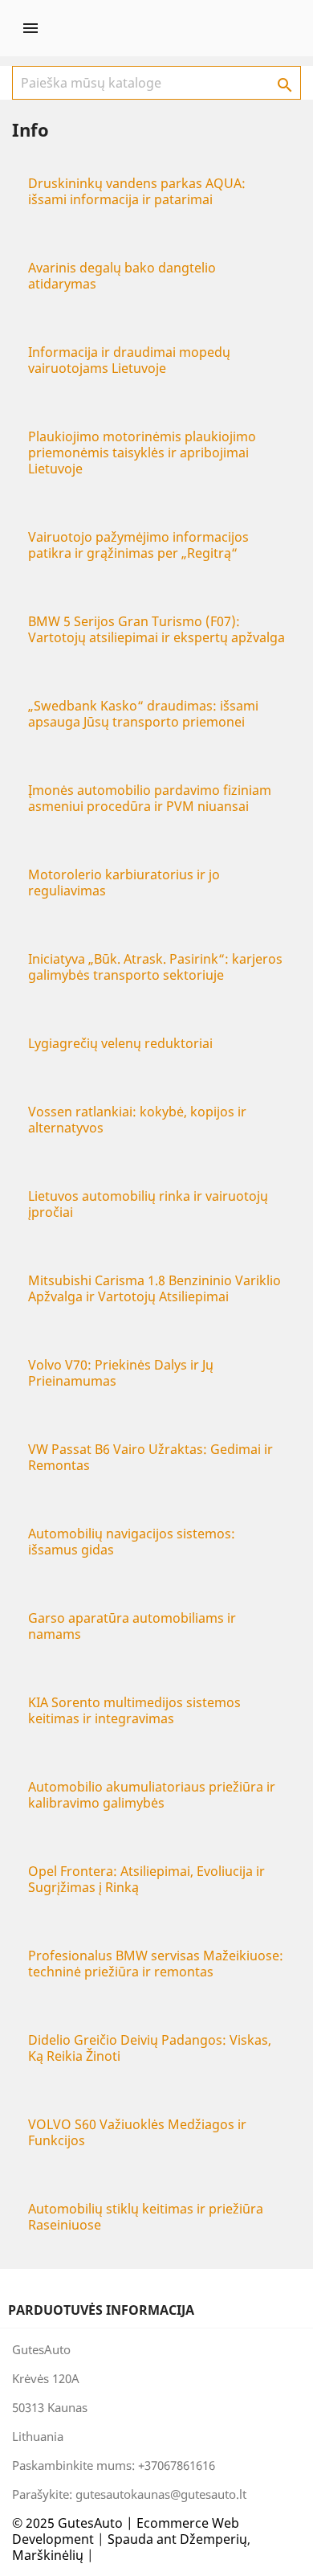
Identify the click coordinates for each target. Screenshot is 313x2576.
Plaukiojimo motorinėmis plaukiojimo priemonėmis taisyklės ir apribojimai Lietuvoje (142, 453)
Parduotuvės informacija (101, 2310)
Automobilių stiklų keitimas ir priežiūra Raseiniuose (146, 2217)
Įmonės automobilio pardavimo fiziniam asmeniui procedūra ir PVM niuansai (150, 798)
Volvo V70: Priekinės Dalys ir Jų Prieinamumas (121, 1373)
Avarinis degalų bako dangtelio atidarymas (122, 276)
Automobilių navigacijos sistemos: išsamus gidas (132, 1542)
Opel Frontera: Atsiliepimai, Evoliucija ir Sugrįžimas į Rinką (146, 1879)
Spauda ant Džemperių (177, 2539)
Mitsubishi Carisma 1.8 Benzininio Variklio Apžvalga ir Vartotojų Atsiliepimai (154, 1288)
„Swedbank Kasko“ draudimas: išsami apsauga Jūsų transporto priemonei (143, 714)
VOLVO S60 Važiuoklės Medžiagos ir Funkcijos (137, 2132)
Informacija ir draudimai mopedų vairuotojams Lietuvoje (129, 360)
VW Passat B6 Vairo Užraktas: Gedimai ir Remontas (150, 1457)
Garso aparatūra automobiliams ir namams (132, 1626)
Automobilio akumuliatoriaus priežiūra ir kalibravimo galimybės (152, 1795)
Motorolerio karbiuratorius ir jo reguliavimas (124, 883)
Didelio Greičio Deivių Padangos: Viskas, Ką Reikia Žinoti (150, 2048)
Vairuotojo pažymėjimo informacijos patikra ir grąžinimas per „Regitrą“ (138, 545)
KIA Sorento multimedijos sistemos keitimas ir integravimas (134, 1710)
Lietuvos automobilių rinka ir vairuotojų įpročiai (148, 1204)
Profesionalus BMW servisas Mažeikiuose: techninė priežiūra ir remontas (156, 1964)
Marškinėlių (48, 2555)
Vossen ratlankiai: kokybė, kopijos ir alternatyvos (137, 1120)
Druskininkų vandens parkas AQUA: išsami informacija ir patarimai (137, 191)
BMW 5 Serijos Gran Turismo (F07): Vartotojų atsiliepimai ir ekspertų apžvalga (156, 629)
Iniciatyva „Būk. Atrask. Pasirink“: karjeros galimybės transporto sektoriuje (155, 967)
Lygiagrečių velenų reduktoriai (120, 1043)
